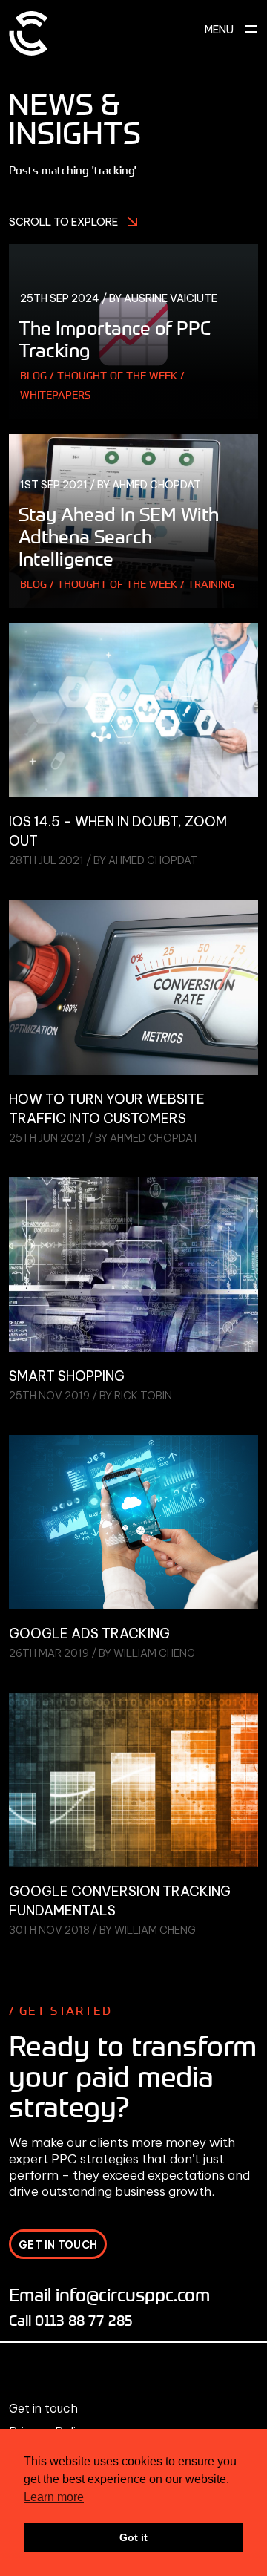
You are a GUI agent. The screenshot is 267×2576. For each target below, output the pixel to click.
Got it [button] (133, 2537)
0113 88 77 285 (84, 2320)
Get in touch (43, 2408)
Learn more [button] (54, 2497)
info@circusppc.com (133, 2294)
